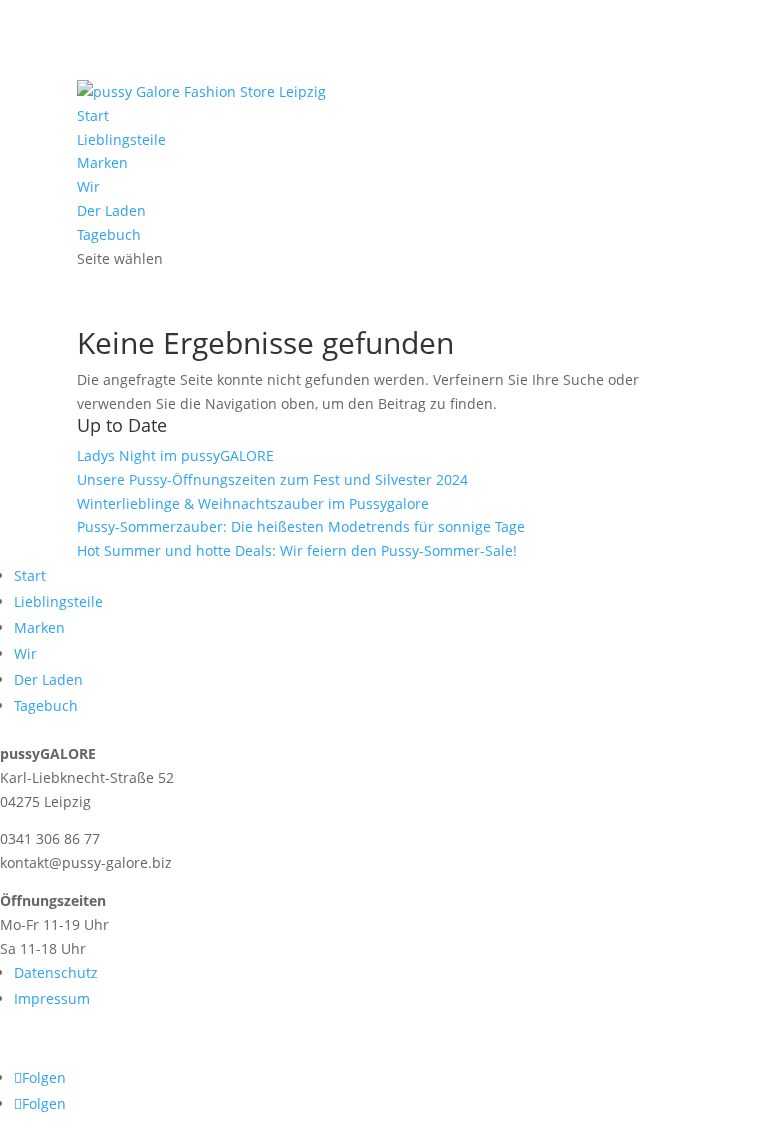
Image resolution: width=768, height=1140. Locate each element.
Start (93, 115)
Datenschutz (56, 972)
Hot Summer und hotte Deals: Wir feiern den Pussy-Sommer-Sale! (297, 550)
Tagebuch (109, 234)
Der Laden (111, 210)
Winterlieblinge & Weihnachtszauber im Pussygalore (253, 503)
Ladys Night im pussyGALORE (175, 455)
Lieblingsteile (121, 139)
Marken (102, 162)
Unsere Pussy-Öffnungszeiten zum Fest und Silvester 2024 (272, 479)
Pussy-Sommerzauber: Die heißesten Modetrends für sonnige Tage (301, 526)
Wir (88, 186)
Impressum (52, 998)
